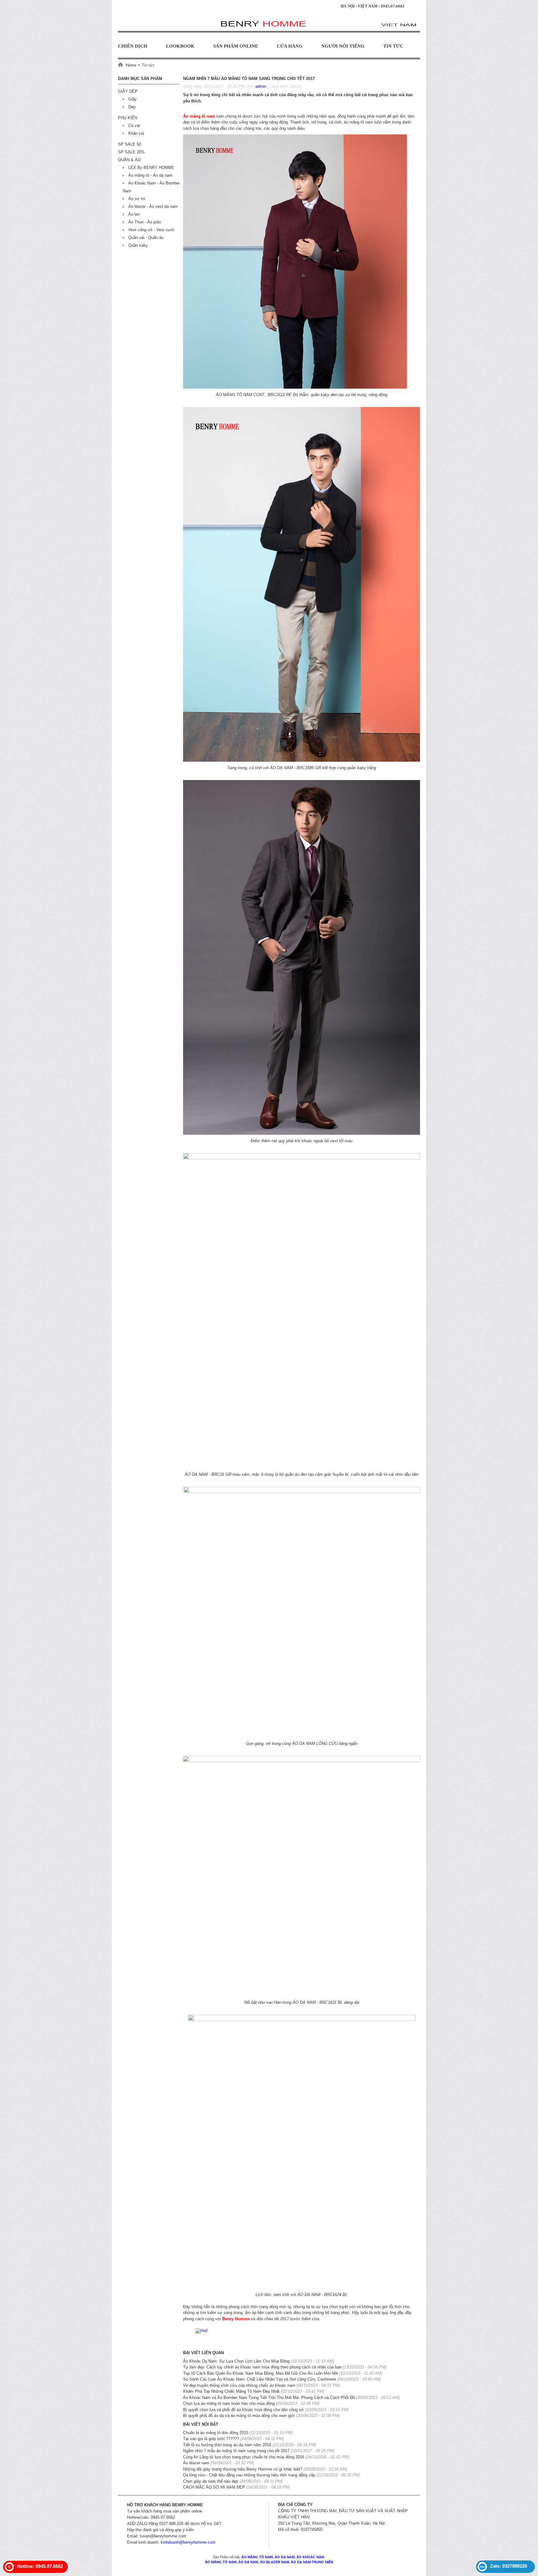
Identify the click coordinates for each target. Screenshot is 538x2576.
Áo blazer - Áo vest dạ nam (153, 206)
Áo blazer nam (196, 2463)
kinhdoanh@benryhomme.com (188, 2542)
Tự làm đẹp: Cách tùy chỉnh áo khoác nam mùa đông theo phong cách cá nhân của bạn (262, 2367)
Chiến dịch (133, 46)
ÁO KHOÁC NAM (310, 2557)
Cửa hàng (290, 46)
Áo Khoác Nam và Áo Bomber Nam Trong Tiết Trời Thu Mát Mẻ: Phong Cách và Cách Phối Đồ (269, 2398)
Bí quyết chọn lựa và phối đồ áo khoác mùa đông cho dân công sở (243, 2410)
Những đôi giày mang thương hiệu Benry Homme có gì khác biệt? (243, 2469)
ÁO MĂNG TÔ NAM (257, 2557)
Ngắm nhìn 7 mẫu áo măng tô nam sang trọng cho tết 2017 (236, 2451)
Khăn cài (136, 133)
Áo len (134, 214)
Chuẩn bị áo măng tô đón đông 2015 (216, 2433)
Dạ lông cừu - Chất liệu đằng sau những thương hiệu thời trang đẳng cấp (249, 2475)
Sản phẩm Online (236, 46)
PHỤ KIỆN (128, 118)
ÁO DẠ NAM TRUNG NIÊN (312, 2562)
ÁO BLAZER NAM (274, 2562)
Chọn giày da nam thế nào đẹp (211, 2481)
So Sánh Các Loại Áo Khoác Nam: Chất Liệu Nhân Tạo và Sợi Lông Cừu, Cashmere (260, 2379)
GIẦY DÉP (128, 91)
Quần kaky (138, 245)
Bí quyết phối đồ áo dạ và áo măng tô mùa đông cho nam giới (239, 2416)
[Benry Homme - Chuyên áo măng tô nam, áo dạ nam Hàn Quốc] (269, 21)
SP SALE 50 (130, 144)
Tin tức (393, 46)
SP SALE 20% (131, 152)
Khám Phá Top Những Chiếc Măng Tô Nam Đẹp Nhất (232, 2391)
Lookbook (180, 46)
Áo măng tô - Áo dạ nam (150, 175)
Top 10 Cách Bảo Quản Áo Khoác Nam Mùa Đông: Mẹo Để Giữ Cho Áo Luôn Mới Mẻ (260, 2373)
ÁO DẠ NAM (284, 2557)
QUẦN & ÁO (129, 160)
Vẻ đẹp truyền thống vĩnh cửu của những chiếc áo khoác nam (239, 2385)
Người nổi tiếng (343, 46)
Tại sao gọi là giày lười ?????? (211, 2439)
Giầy (132, 99)
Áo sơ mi (137, 199)
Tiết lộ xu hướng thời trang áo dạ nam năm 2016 (227, 2445)
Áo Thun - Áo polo (145, 222)
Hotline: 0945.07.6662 (40, 2566)
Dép (132, 107)
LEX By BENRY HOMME (151, 168)
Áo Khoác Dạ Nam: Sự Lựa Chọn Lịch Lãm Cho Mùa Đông (236, 2361)
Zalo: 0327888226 (509, 2566)
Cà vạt (134, 126)
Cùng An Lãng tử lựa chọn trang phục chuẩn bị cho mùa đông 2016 (244, 2457)
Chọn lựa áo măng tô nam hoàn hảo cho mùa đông (229, 2403)
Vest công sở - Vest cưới (151, 230)
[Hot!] (202, 2330)
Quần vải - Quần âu (146, 238)
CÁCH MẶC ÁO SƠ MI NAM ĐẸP (215, 2487)
